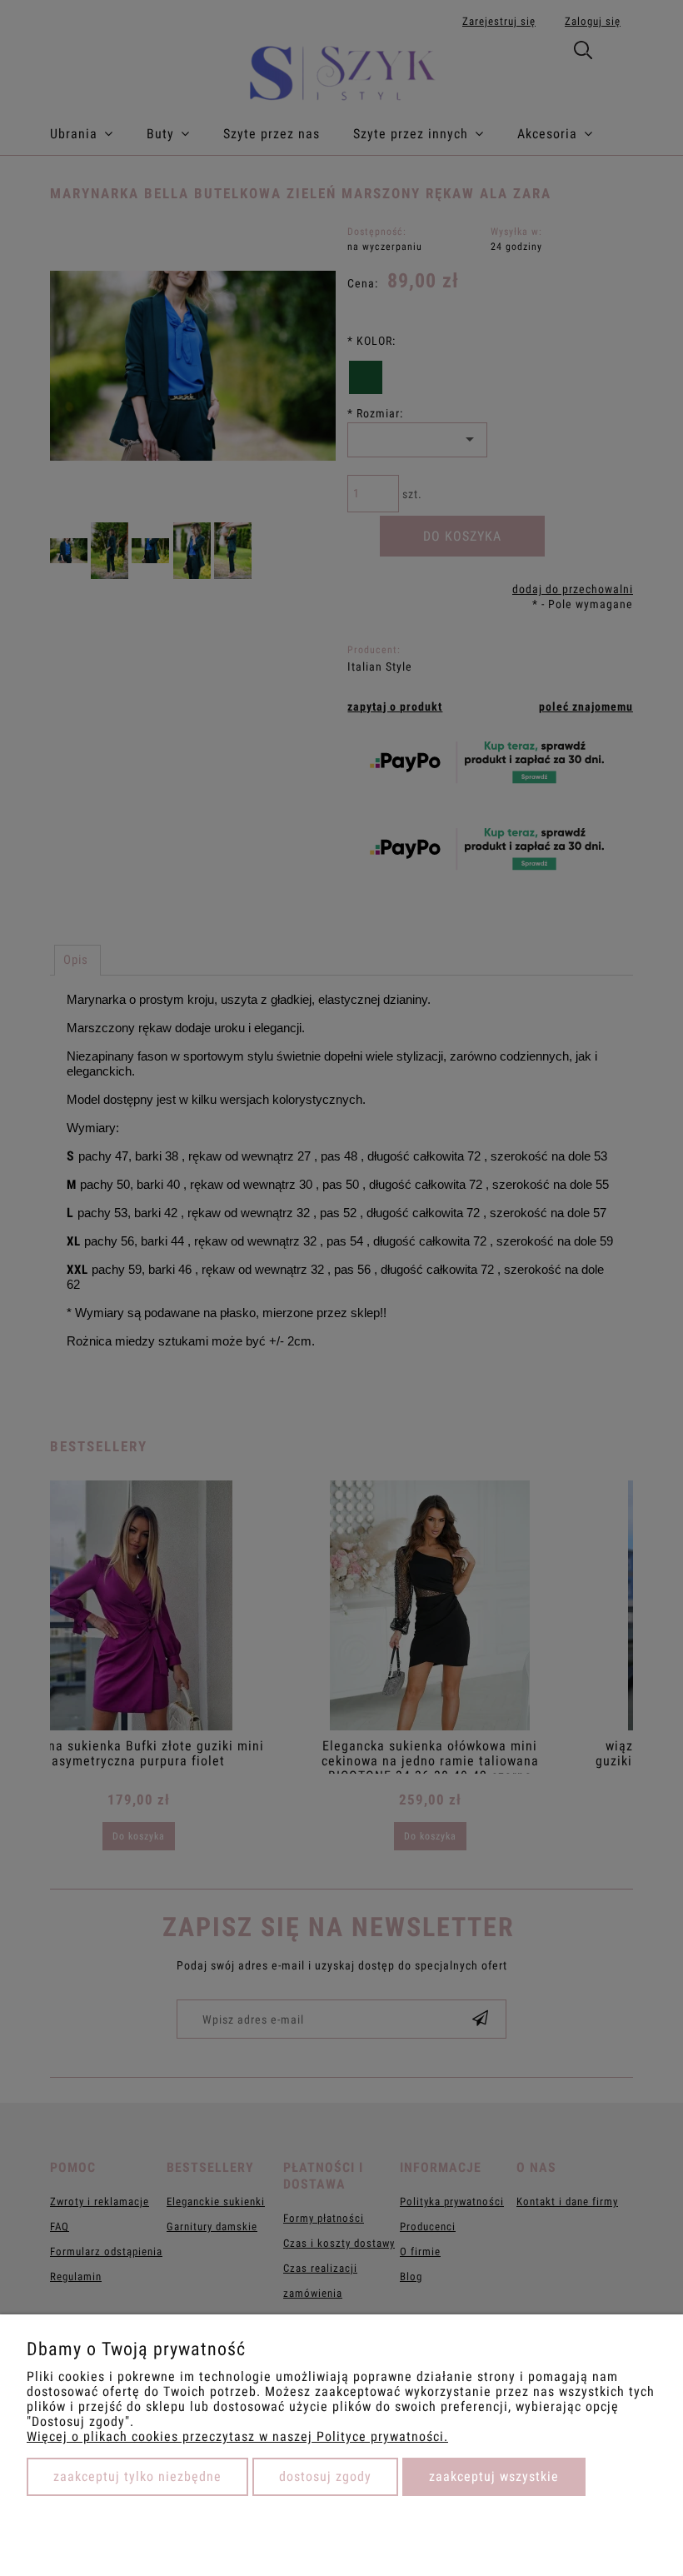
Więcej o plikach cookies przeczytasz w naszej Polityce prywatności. (237, 2436)
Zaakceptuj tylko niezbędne (137, 2476)
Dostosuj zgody (325, 2476)
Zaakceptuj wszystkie (494, 2476)
